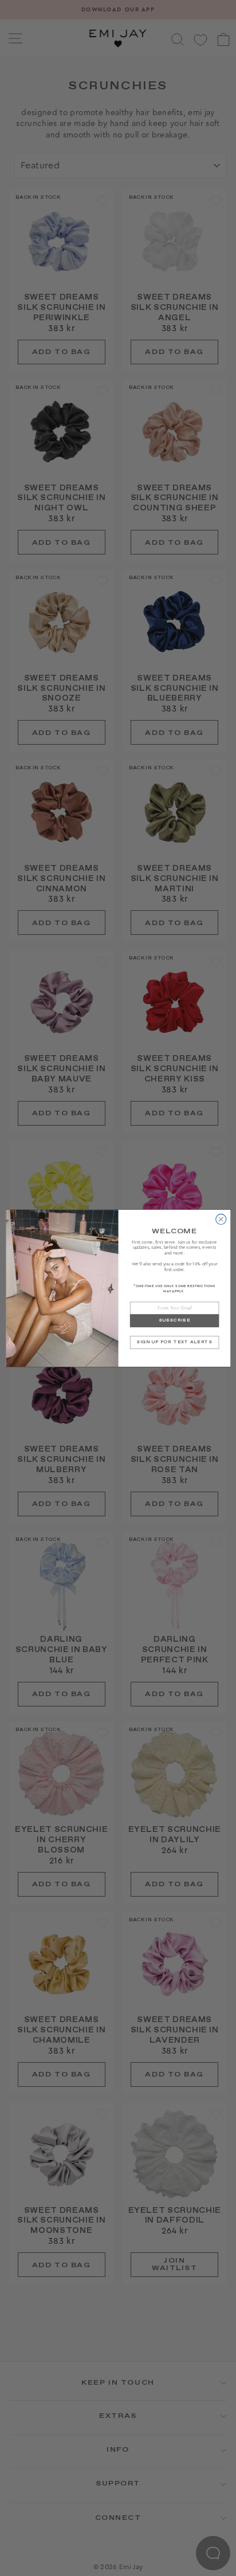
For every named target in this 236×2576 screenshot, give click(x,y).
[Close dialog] (221, 1219)
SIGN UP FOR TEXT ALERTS (174, 1342)
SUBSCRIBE (174, 1320)
